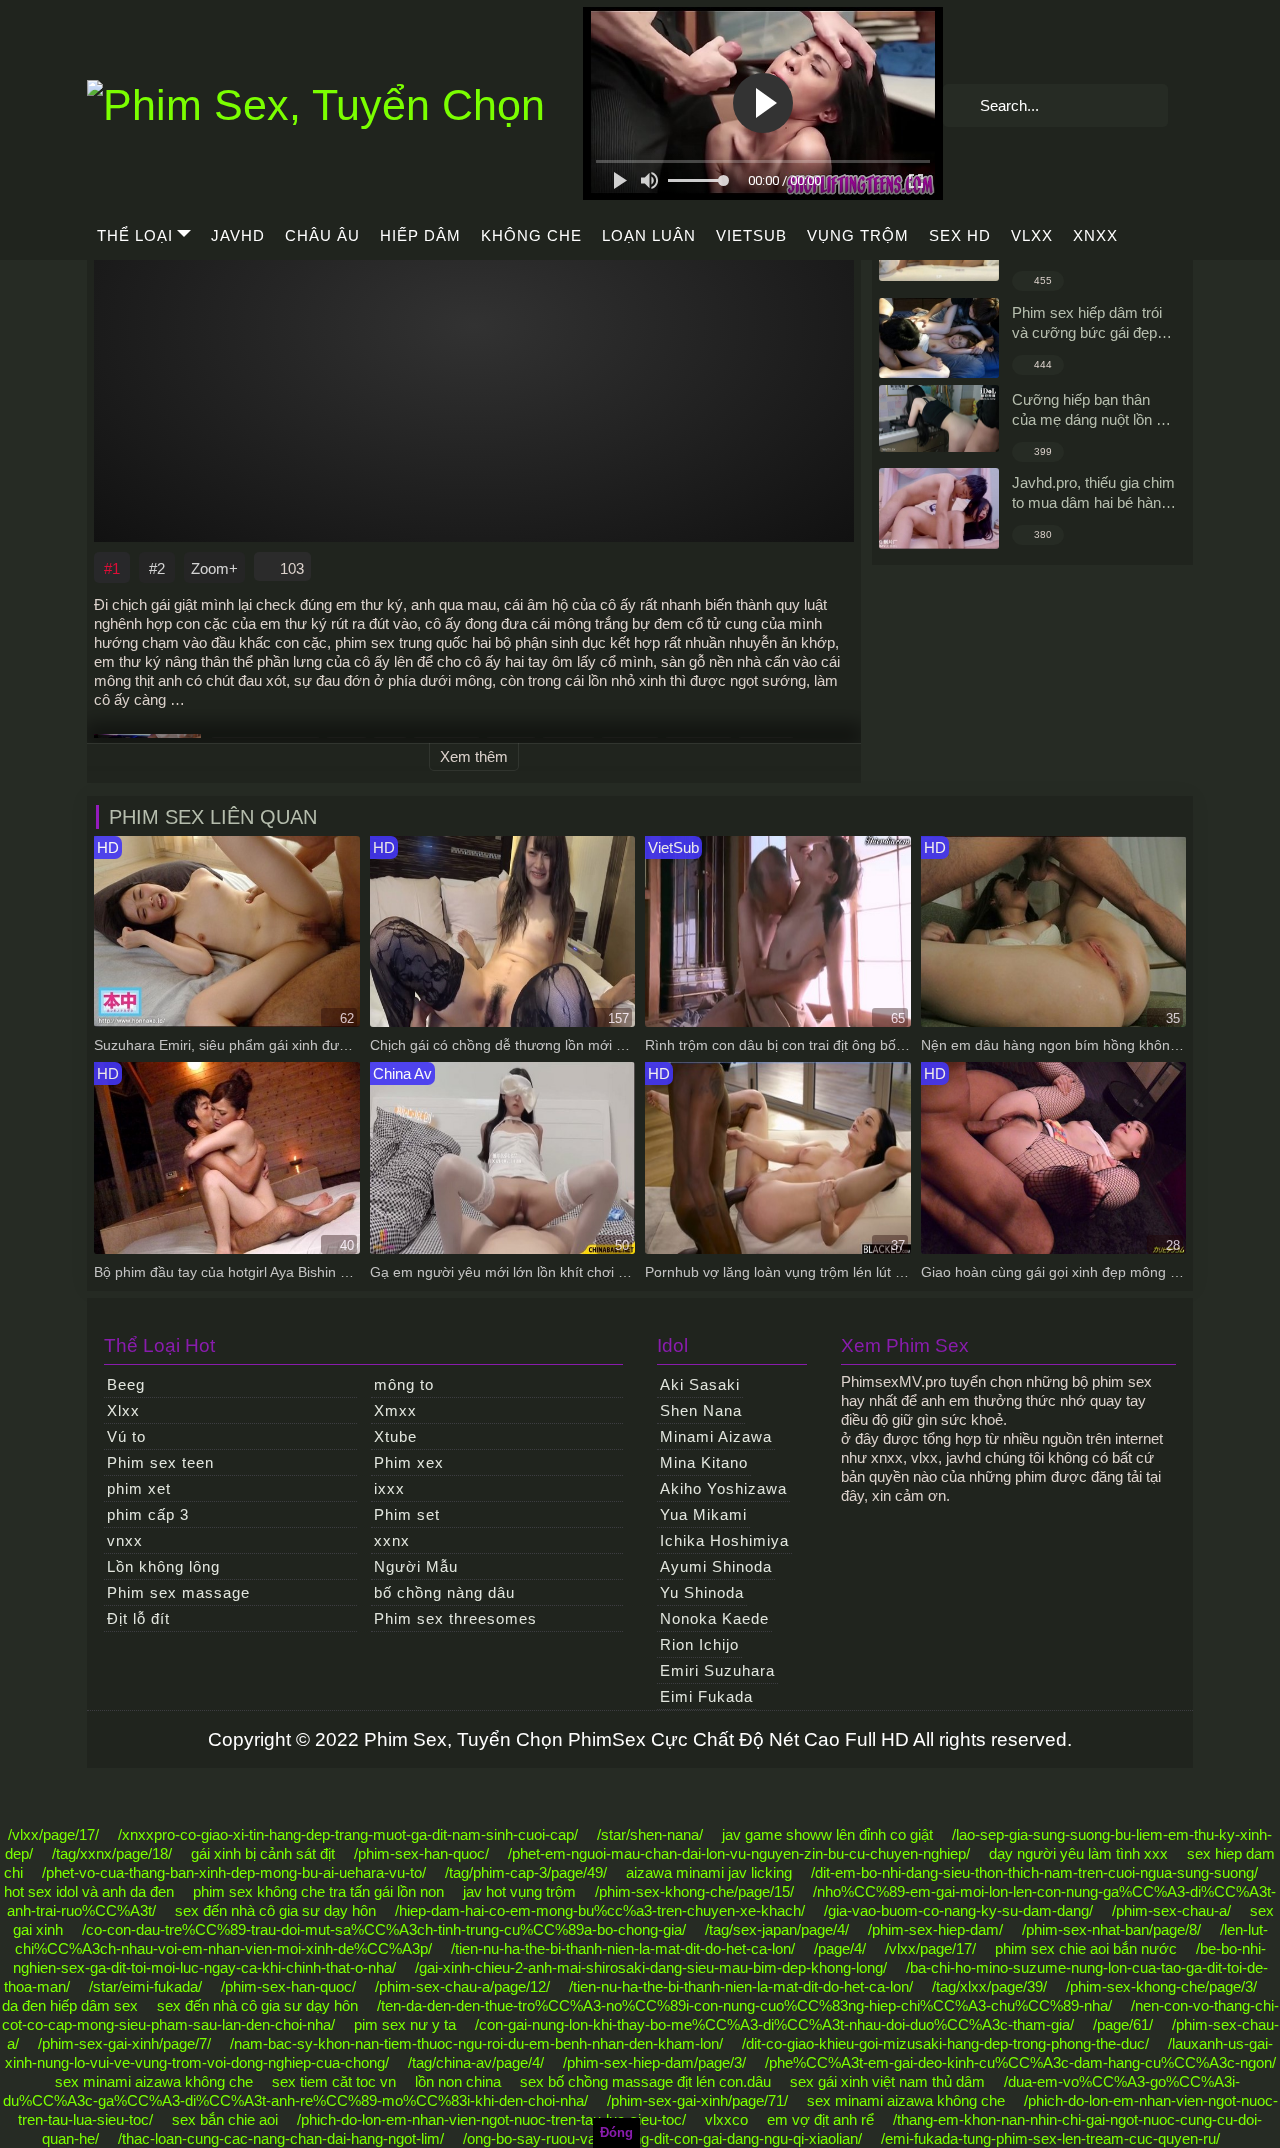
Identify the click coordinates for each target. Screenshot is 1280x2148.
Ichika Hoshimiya (724, 1540)
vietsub (751, 235)
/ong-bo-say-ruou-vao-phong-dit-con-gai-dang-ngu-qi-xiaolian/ (662, 2138)
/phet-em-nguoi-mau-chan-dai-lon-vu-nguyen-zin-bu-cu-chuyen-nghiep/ (739, 1853)
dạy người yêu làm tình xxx (1078, 1853)
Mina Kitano (704, 1462)
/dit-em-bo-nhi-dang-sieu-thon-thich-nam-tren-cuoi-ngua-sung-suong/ (1034, 1872)
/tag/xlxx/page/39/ (989, 1986)
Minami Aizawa (716, 1436)
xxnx (392, 1540)
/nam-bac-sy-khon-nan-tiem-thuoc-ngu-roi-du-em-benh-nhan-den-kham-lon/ (476, 2043)
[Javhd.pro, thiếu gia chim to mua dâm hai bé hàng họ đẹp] (939, 508)
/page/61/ (1123, 2024)
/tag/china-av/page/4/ (476, 2062)
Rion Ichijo (699, 1644)
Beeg (126, 1384)
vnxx (125, 1540)
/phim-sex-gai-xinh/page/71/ (697, 2100)
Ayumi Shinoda (716, 1566)
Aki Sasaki (700, 1384)
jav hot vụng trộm (519, 1891)
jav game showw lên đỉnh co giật (827, 1834)
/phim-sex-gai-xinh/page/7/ (124, 2043)
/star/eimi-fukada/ (145, 1986)
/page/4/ (840, 1948)
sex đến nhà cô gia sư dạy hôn (275, 1910)
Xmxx (395, 1410)
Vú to (126, 1436)
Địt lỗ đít (138, 1618)
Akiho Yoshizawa (723, 1488)
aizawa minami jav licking (709, 1872)
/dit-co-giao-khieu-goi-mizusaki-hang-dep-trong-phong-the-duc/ (945, 2043)
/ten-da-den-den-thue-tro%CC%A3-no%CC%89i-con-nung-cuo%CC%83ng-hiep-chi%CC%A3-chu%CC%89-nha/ (744, 2005)
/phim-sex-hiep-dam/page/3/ (654, 2062)
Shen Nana (701, 1410)
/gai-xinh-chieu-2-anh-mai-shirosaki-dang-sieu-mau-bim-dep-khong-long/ (651, 1967)
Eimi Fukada (706, 1696)
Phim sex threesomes (455, 1618)
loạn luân (649, 235)
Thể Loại (135, 235)
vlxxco (726, 2119)
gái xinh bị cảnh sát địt (263, 1853)
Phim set (407, 1514)
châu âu (322, 235)
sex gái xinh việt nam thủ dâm (887, 2081)
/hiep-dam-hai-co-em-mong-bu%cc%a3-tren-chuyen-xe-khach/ (600, 1910)
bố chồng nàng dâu (444, 1592)
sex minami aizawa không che (154, 2081)
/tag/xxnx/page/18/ (112, 1853)
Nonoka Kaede (714, 1618)
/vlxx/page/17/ (53, 1834)
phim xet (139, 1488)
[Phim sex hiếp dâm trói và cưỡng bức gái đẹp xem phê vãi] (939, 338)
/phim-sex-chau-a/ (1171, 1910)
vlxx (1032, 235)
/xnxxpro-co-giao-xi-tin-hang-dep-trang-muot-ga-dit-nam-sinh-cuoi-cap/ (348, 1834)
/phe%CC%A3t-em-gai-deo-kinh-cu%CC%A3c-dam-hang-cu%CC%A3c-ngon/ (1020, 2062)
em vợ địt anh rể (820, 2119)
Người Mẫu (416, 1566)
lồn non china (458, 2081)
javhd (238, 235)
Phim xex (409, 1462)
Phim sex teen (160, 1462)
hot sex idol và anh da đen (89, 1891)
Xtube (395, 1436)
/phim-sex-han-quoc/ (421, 1853)
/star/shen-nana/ (650, 1834)
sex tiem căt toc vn (334, 2081)
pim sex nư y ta (405, 2024)
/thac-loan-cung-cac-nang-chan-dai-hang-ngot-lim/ (281, 2138)
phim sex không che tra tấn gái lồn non (318, 1891)
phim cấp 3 (148, 1514)
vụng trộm (858, 235)
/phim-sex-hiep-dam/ (935, 1929)
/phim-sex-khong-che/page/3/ (1161, 1986)
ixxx (389, 1488)
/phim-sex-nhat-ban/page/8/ (1111, 1929)
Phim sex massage (178, 1592)
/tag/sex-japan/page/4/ (777, 1929)
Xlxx (123, 1410)
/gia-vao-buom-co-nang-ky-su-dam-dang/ (958, 1910)
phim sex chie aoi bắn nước (1086, 1948)
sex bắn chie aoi (225, 2119)
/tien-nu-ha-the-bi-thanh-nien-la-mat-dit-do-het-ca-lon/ (623, 1948)
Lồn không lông (163, 1566)
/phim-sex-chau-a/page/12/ (462, 1986)
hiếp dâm (420, 235)
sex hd (960, 235)
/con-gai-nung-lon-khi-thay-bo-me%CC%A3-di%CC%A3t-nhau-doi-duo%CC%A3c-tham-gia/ (774, 2024)
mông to (404, 1384)
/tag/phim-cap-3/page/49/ (526, 1872)
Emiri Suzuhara (717, 1670)
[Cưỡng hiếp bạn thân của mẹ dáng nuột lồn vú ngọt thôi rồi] (939, 419)
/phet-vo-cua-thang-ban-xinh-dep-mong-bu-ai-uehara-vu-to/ (234, 1872)
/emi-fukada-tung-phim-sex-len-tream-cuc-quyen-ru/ (1050, 2138)
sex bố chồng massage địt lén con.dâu (645, 2081)
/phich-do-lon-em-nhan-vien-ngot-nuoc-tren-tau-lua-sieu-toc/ (491, 2119)
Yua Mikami (703, 1514)
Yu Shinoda (702, 1592)
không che (531, 235)
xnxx (1095, 235)
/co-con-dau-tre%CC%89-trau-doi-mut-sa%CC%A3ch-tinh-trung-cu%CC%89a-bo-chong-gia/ (384, 1929)
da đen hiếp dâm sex (70, 2005)
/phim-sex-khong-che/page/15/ (694, 1891)
